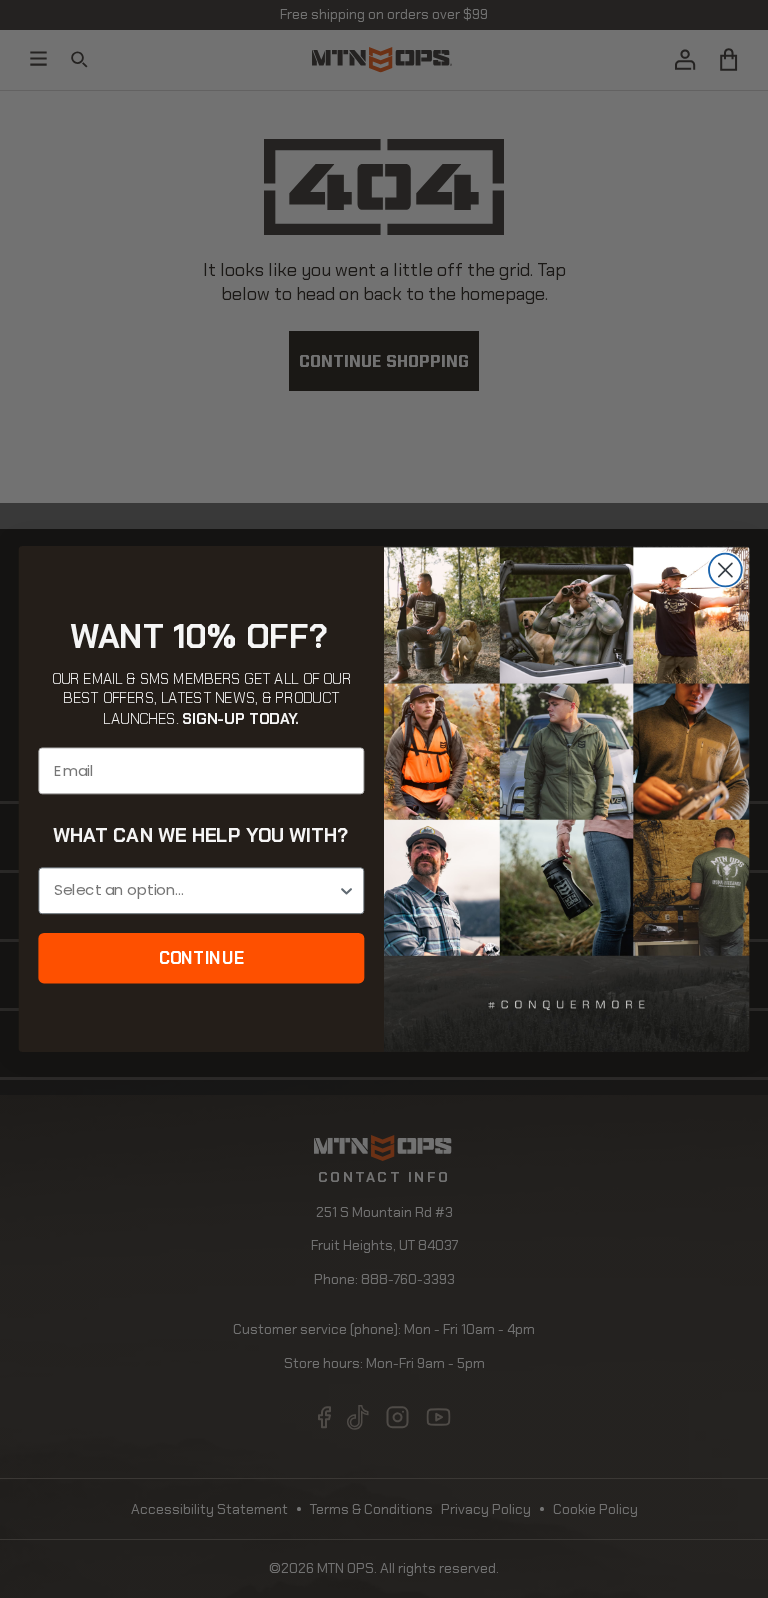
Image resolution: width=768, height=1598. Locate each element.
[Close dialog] (725, 570)
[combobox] (195, 890)
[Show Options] (346, 890)
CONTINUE (201, 958)
